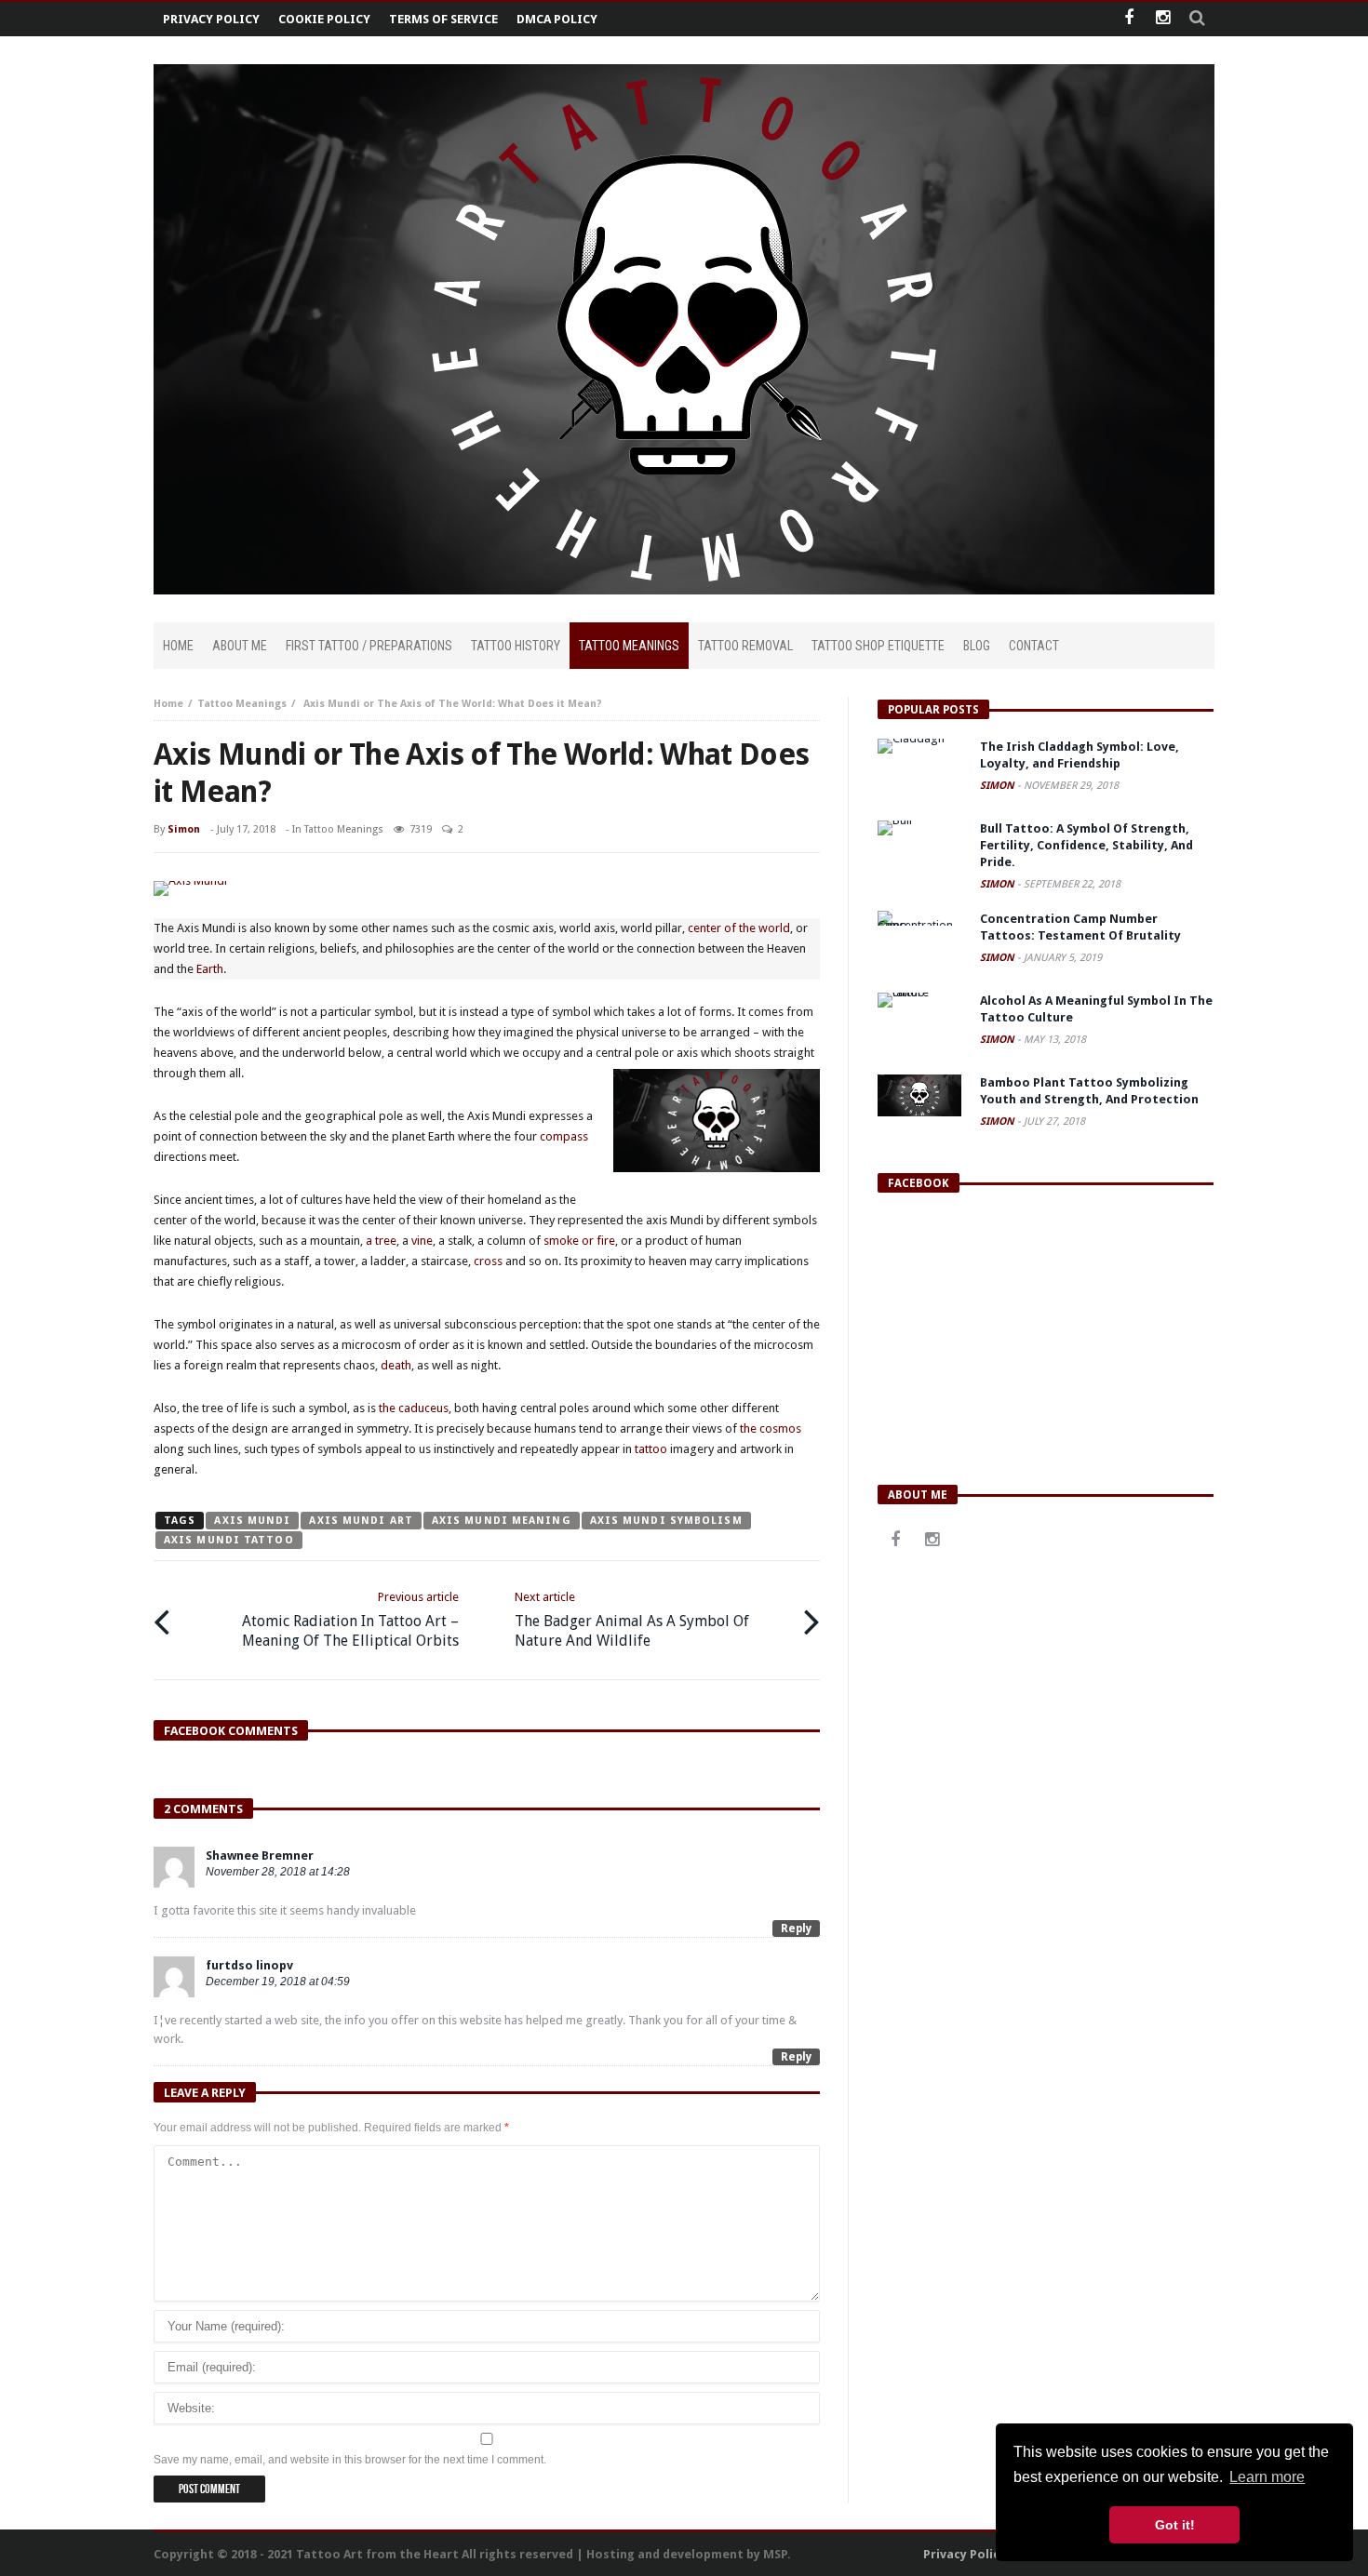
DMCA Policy (557, 19)
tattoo (651, 1449)
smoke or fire (579, 1241)
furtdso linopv (249, 1965)
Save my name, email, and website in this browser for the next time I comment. (350, 2460)
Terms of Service (443, 19)
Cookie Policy (324, 19)
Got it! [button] (1175, 2525)
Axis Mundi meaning (502, 1521)
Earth (210, 969)
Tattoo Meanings (242, 704)
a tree (380, 1241)
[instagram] (1163, 19)
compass (564, 1136)
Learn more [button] (1267, 2477)
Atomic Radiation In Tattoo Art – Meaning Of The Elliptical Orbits (350, 1620)
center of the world (739, 928)
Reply (796, 1929)
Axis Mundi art (361, 1521)
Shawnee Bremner (260, 1855)
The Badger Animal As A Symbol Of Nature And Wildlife (632, 1620)
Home (168, 704)
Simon (184, 829)
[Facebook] (1128, 19)
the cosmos (771, 1428)
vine (422, 1241)
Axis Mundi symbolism (666, 1521)
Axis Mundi (252, 1521)
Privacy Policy (211, 19)
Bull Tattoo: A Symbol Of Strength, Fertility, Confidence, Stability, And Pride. (1086, 845)
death (396, 1365)
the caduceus (414, 1408)
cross (488, 1261)
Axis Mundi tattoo (229, 1540)
